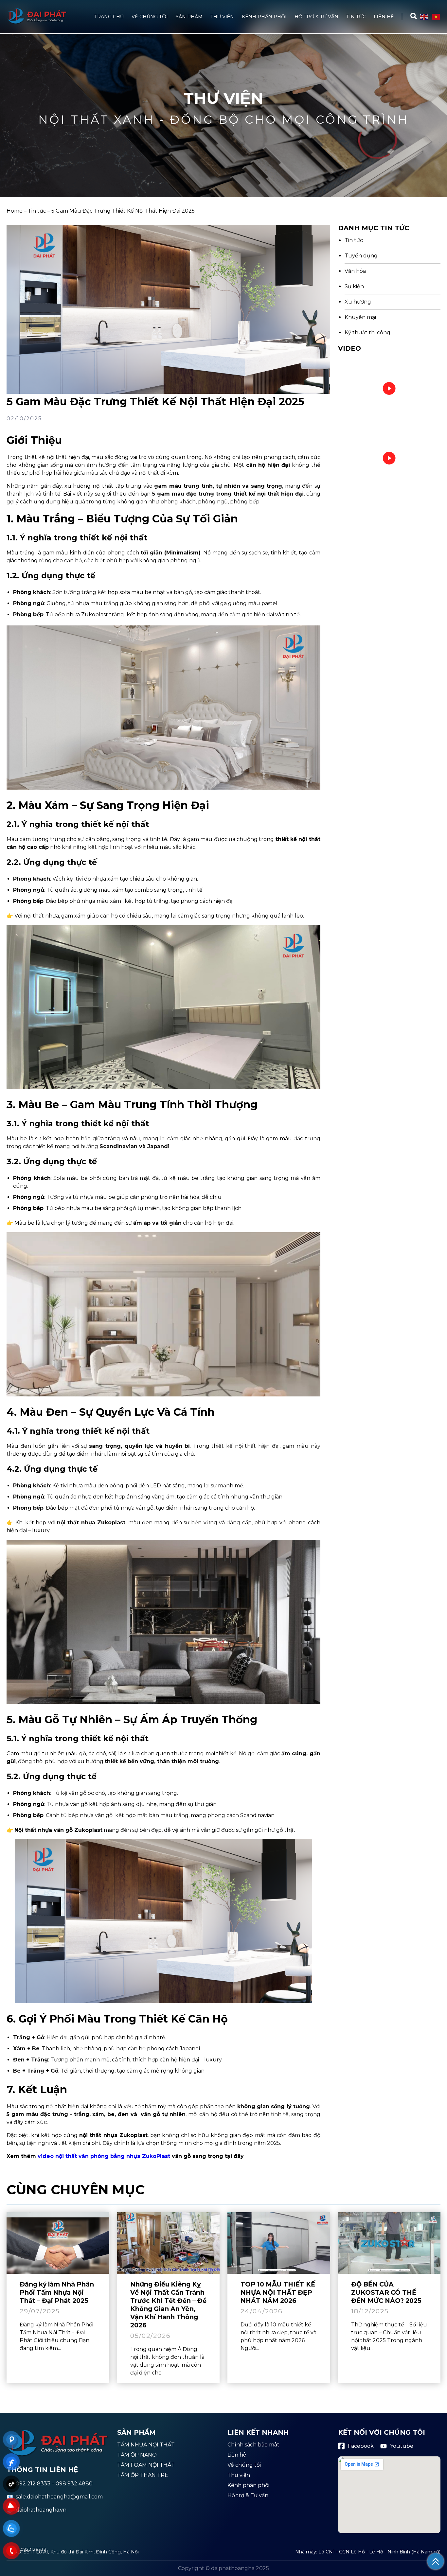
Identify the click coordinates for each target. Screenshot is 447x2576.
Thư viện (222, 17)
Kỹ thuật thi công (367, 333)
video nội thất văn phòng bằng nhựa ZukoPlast (104, 2156)
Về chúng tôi (150, 17)
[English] (424, 16)
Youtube (402, 2446)
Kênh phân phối (264, 17)
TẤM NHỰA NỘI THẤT (146, 2445)
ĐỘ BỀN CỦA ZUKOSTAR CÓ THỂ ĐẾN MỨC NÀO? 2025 (386, 2292)
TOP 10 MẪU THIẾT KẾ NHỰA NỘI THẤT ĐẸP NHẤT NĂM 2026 (278, 2292)
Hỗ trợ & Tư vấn (316, 17)
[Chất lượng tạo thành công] (37, 23)
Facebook (361, 2446)
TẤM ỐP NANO (137, 2455)
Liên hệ (384, 17)
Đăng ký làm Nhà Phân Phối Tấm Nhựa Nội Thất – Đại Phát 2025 (57, 2292)
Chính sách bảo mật (253, 2445)
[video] (389, 389)
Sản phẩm (189, 17)
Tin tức (356, 17)
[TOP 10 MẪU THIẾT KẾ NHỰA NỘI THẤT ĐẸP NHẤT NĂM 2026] (279, 2243)
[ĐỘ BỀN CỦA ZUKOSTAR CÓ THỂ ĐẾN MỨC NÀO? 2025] (389, 2243)
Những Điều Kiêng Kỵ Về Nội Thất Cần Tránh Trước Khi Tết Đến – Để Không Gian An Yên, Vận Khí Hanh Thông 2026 (168, 2305)
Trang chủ (109, 17)
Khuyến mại (360, 317)
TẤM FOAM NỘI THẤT (146, 2465)
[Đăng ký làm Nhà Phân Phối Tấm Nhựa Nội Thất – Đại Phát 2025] (58, 2243)
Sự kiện (354, 287)
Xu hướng (358, 302)
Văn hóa (355, 271)
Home (15, 211)
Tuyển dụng (361, 256)
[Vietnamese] (436, 16)
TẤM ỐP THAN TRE (143, 2475)
